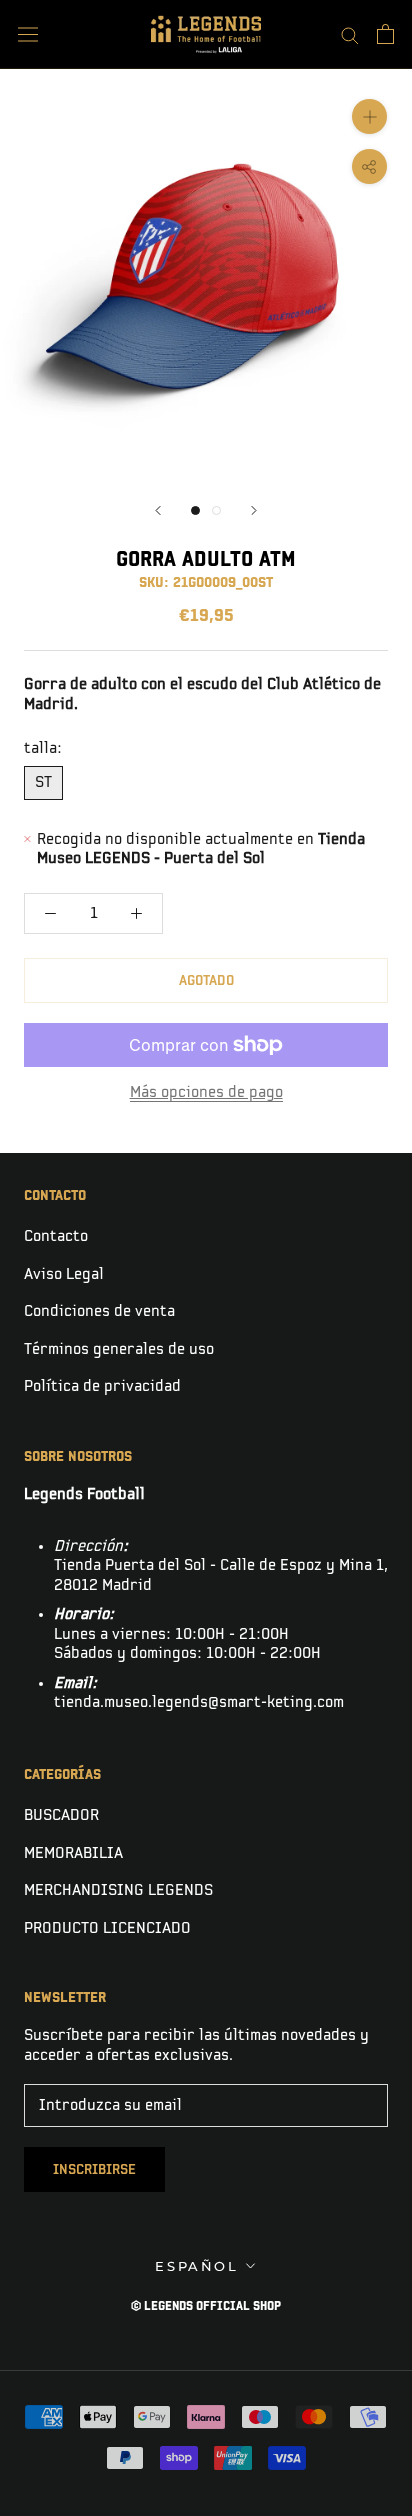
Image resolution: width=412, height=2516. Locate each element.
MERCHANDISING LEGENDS (118, 1890)
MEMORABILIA (73, 1853)
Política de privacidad (102, 1386)
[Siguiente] (254, 510)
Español (196, 2266)
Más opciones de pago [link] (206, 1092)
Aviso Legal (64, 1274)
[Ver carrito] (385, 34)
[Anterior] (158, 510)
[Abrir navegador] (28, 34)
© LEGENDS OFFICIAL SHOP (206, 2306)
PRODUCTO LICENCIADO (107, 1928)
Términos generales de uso (119, 1349)
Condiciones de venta (99, 1311)
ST (43, 782)
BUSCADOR (61, 1815)
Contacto (56, 1236)
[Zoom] (369, 116)
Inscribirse (94, 2169)
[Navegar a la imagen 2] (216, 510)
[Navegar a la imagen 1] (195, 510)
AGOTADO (206, 980)
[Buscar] (350, 34)
